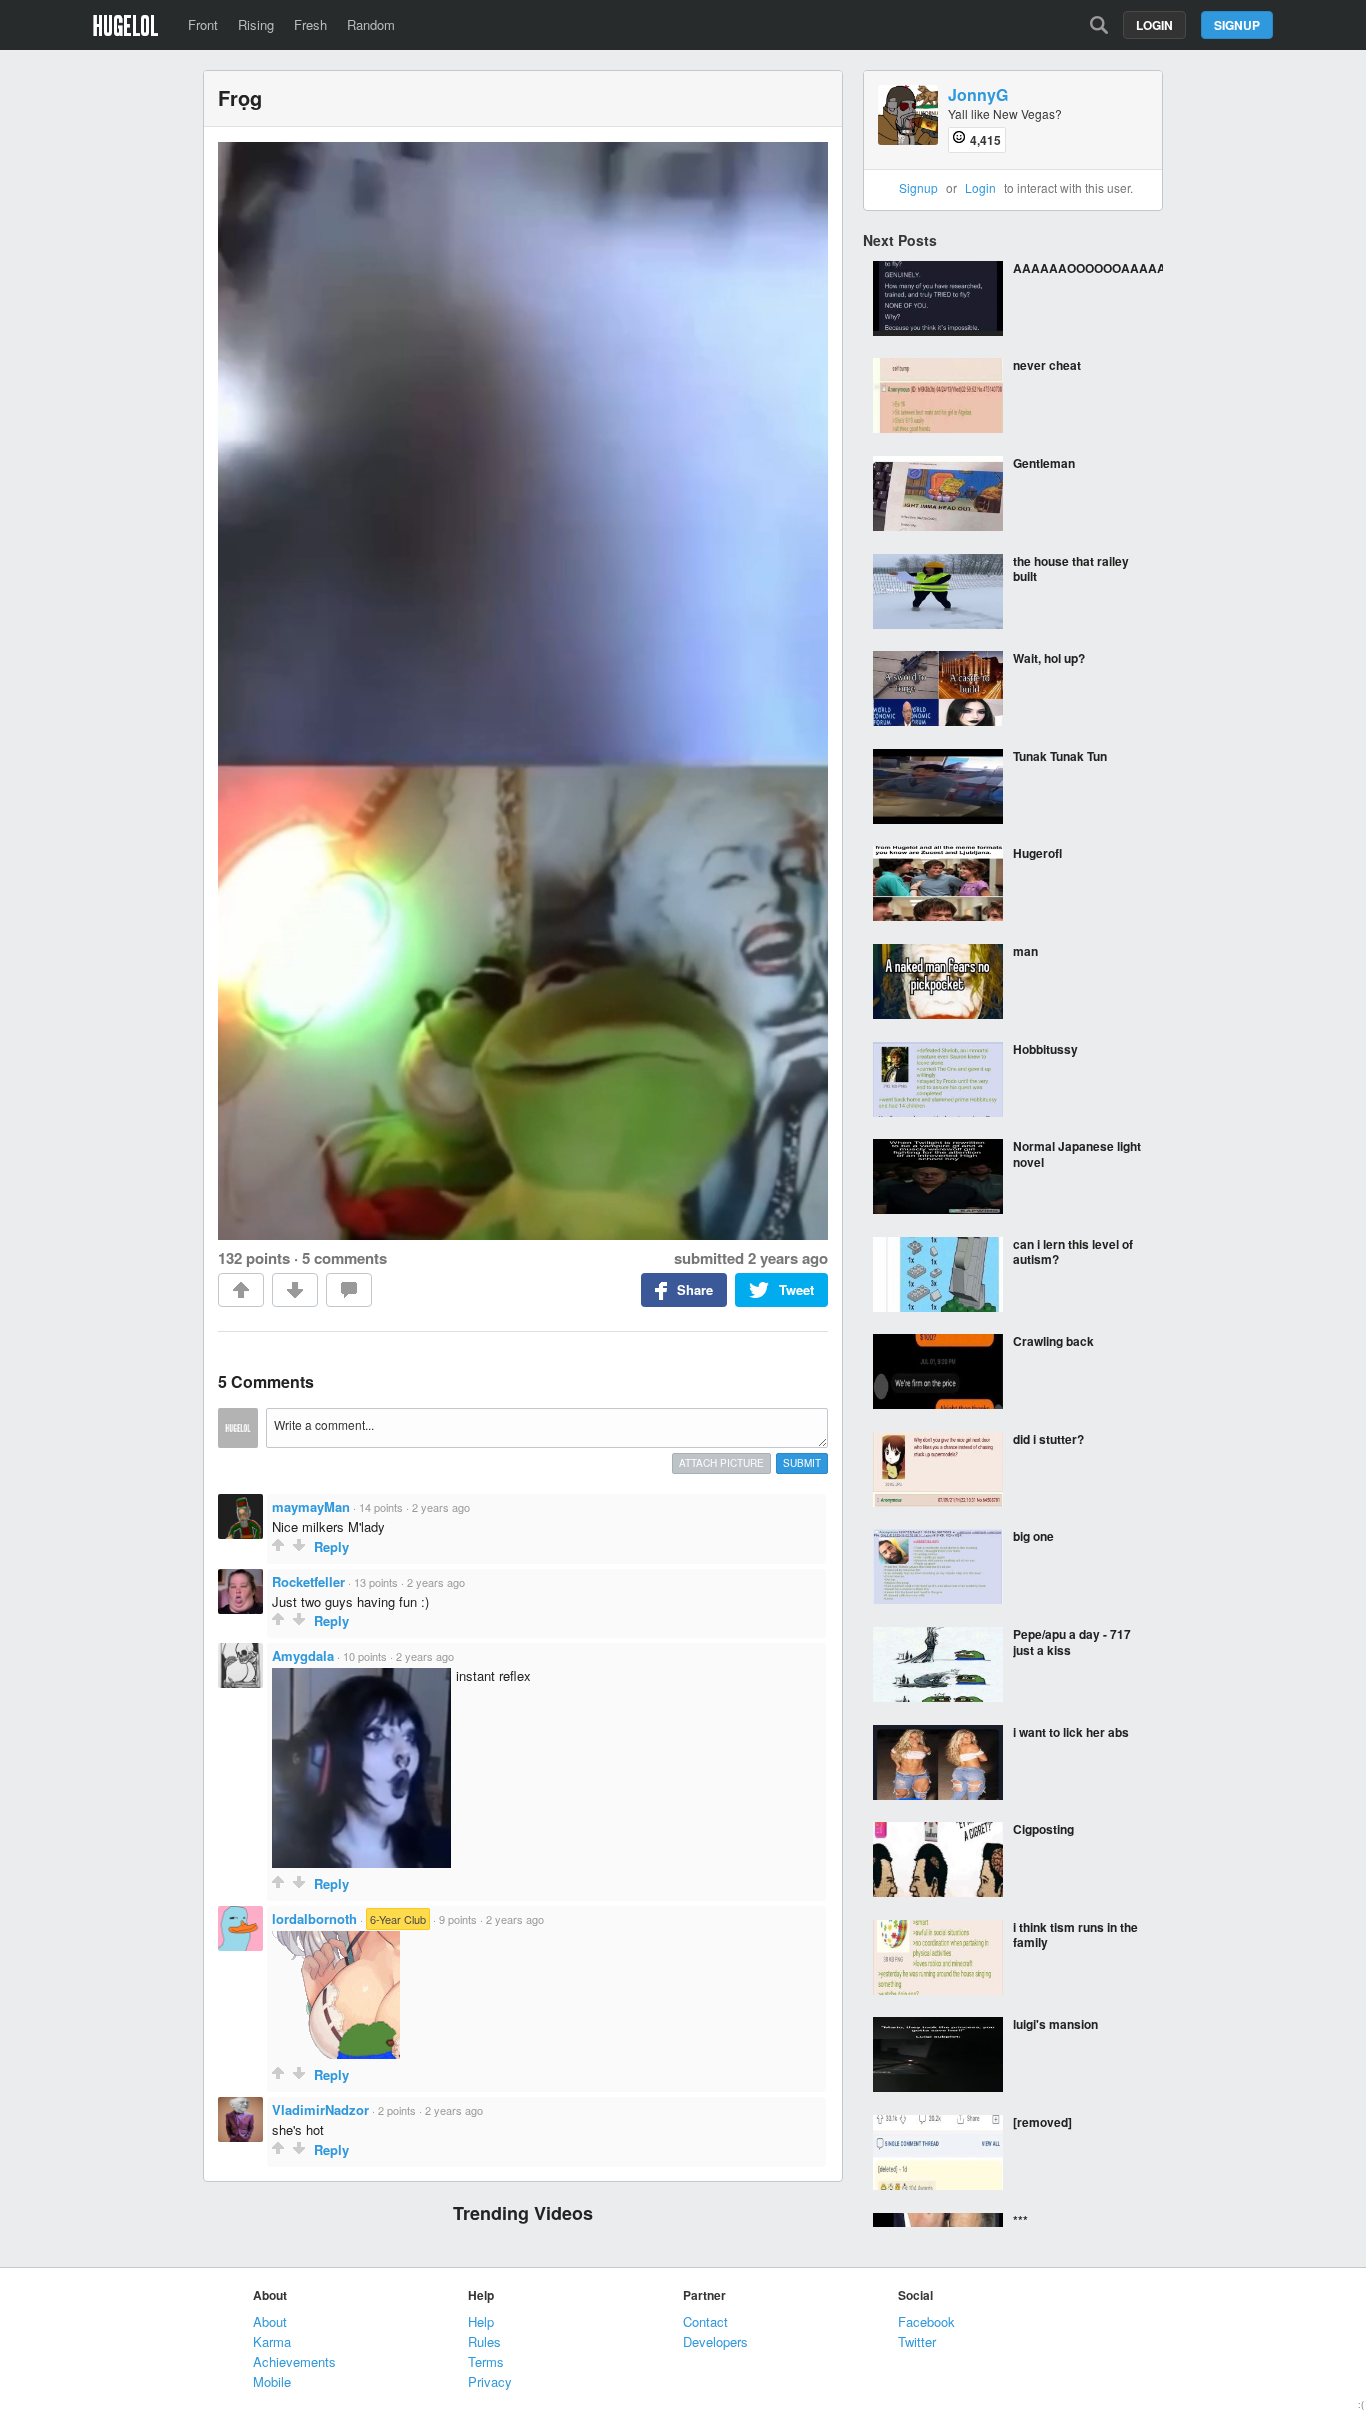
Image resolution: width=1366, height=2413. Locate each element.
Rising (256, 24)
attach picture (721, 1463)
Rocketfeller (308, 1581)
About (270, 2321)
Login (1154, 25)
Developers (715, 2341)
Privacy (490, 2381)
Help (481, 2321)
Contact (705, 2321)
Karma (272, 2341)
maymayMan (311, 1506)
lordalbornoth (314, 1918)
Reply (331, 1546)
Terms (486, 2361)
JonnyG (978, 95)
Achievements (294, 2361)
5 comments (344, 1258)
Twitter (917, 2341)
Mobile (272, 2381)
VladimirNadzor (320, 2109)
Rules (484, 2341)
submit (802, 1463)
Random (371, 24)
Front (203, 24)
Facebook (926, 2321)
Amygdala (303, 1655)
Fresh (310, 24)
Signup (1237, 25)
